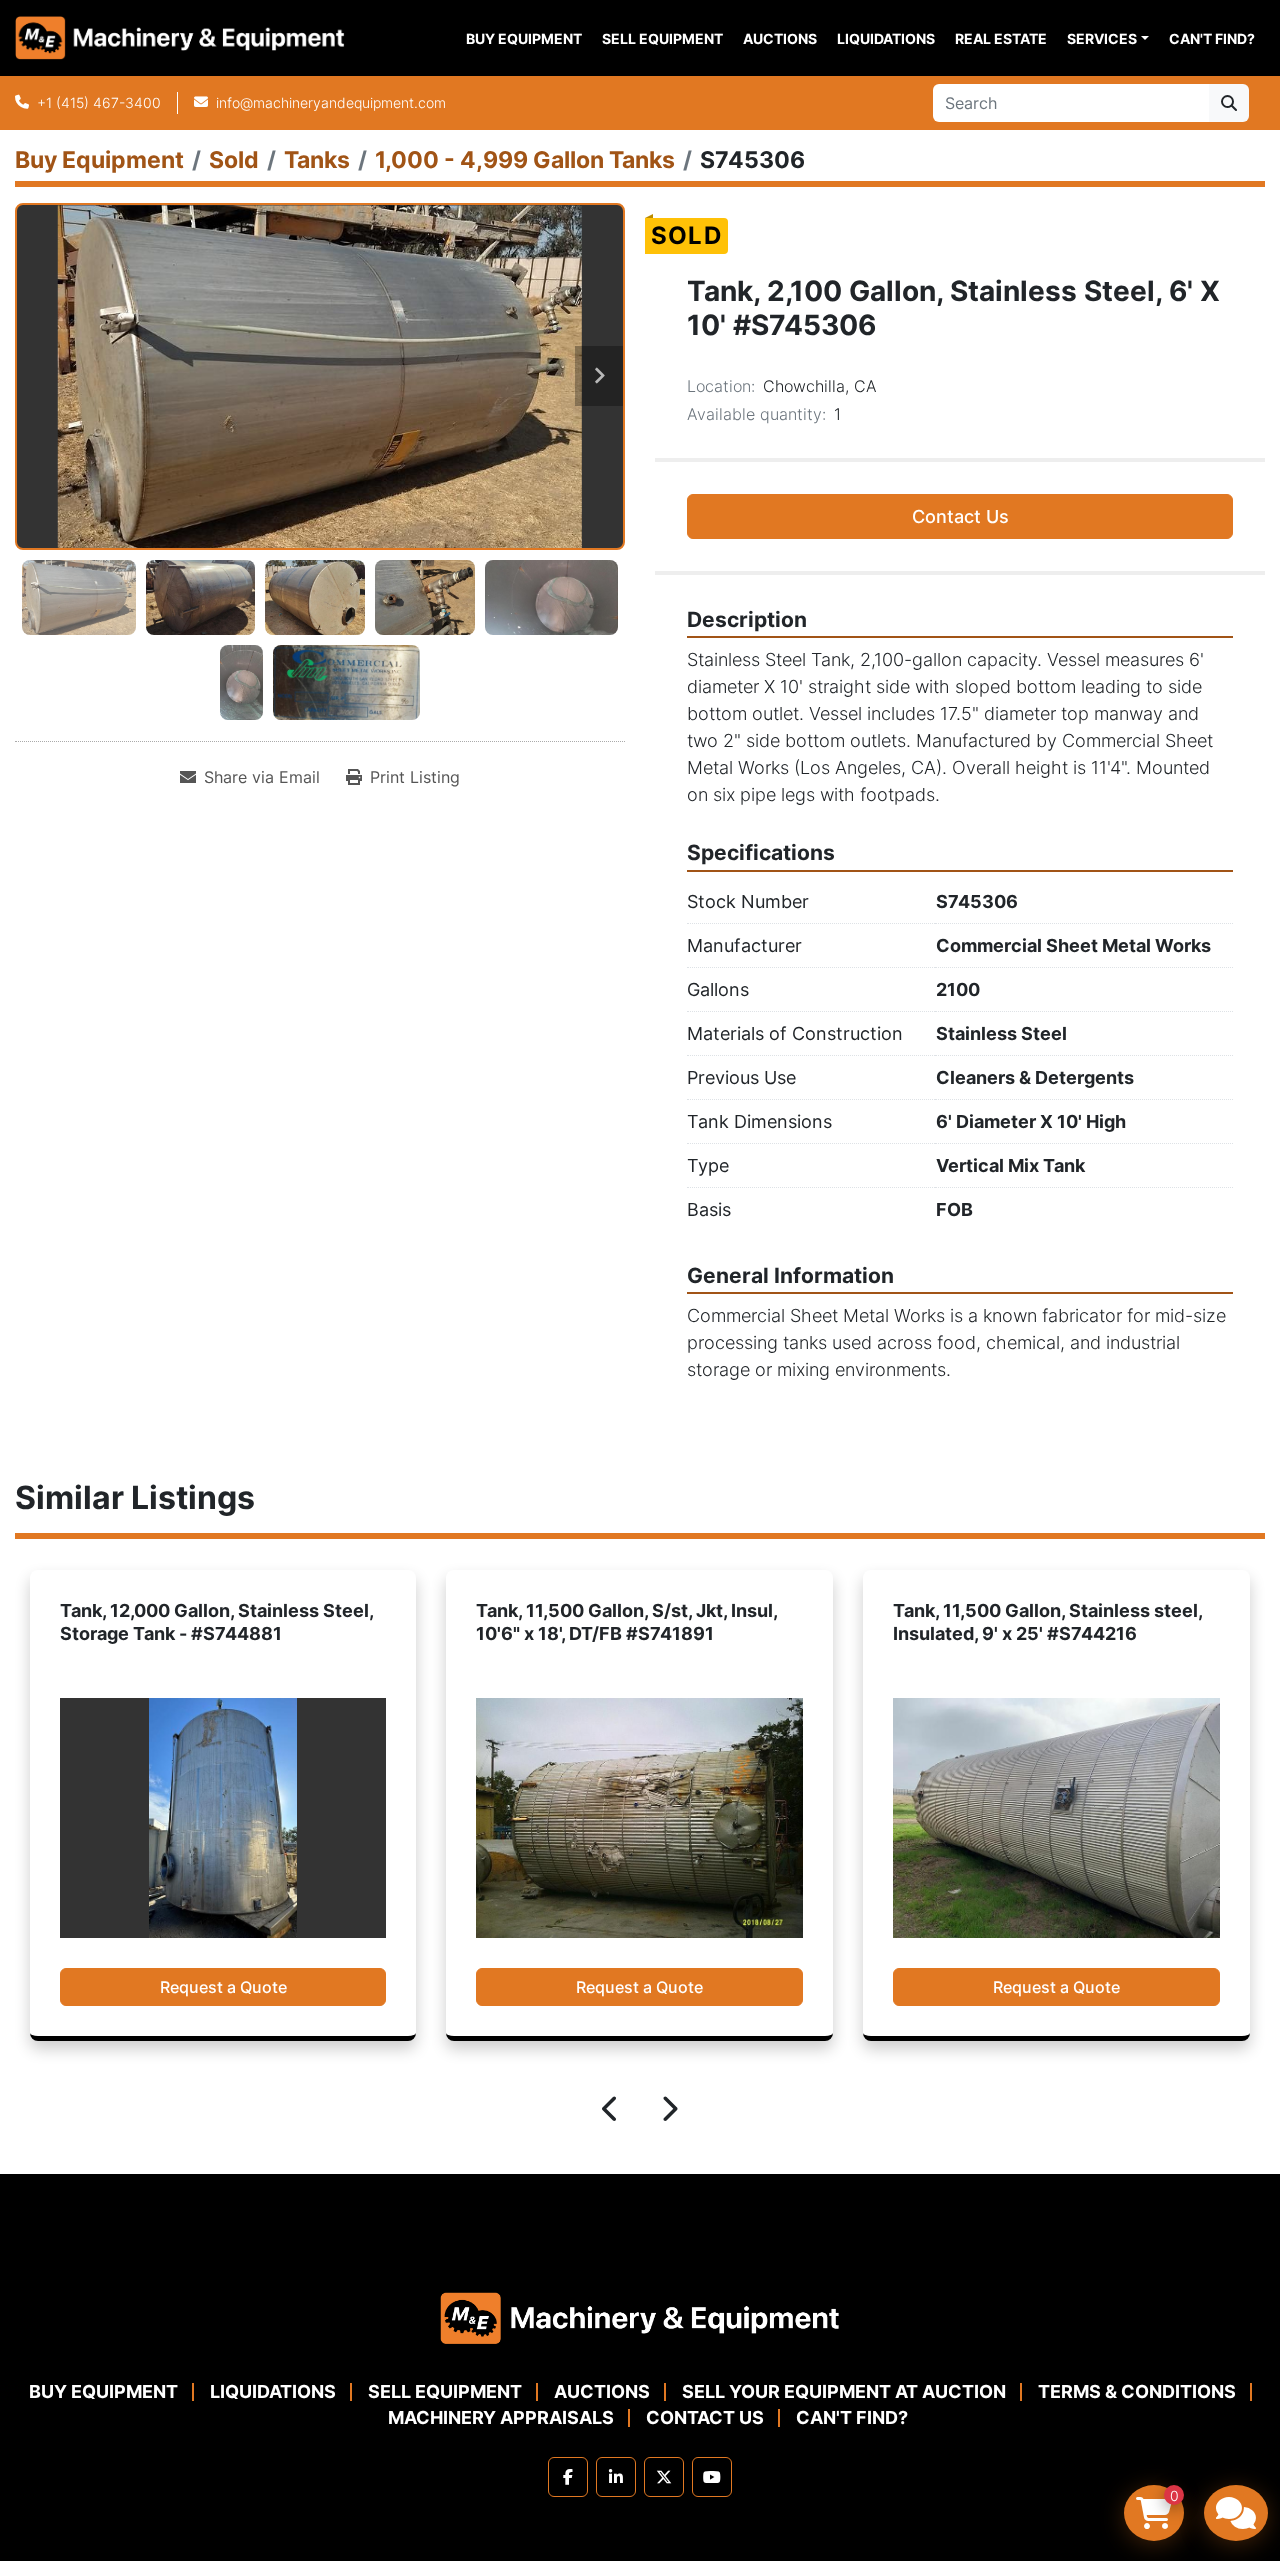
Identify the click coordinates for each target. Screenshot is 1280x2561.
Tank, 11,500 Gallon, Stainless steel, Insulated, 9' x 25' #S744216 (630, 1622)
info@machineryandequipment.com (331, 102)
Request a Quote (222, 1987)
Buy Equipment (524, 38)
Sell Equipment (662, 38)
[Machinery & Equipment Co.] (640, 2316)
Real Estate (1001, 38)
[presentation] (611, 2112)
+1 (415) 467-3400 (99, 102)
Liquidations (886, 38)
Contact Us (960, 516)
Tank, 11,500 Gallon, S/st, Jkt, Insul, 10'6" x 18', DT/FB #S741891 (209, 1622)
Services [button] (1102, 38)
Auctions (780, 38)
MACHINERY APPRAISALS (501, 2417)
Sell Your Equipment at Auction (844, 2391)
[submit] (1229, 103)
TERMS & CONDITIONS (1137, 2391)
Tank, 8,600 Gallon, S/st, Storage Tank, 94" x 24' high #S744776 (1034, 1622)
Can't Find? (1212, 38)
